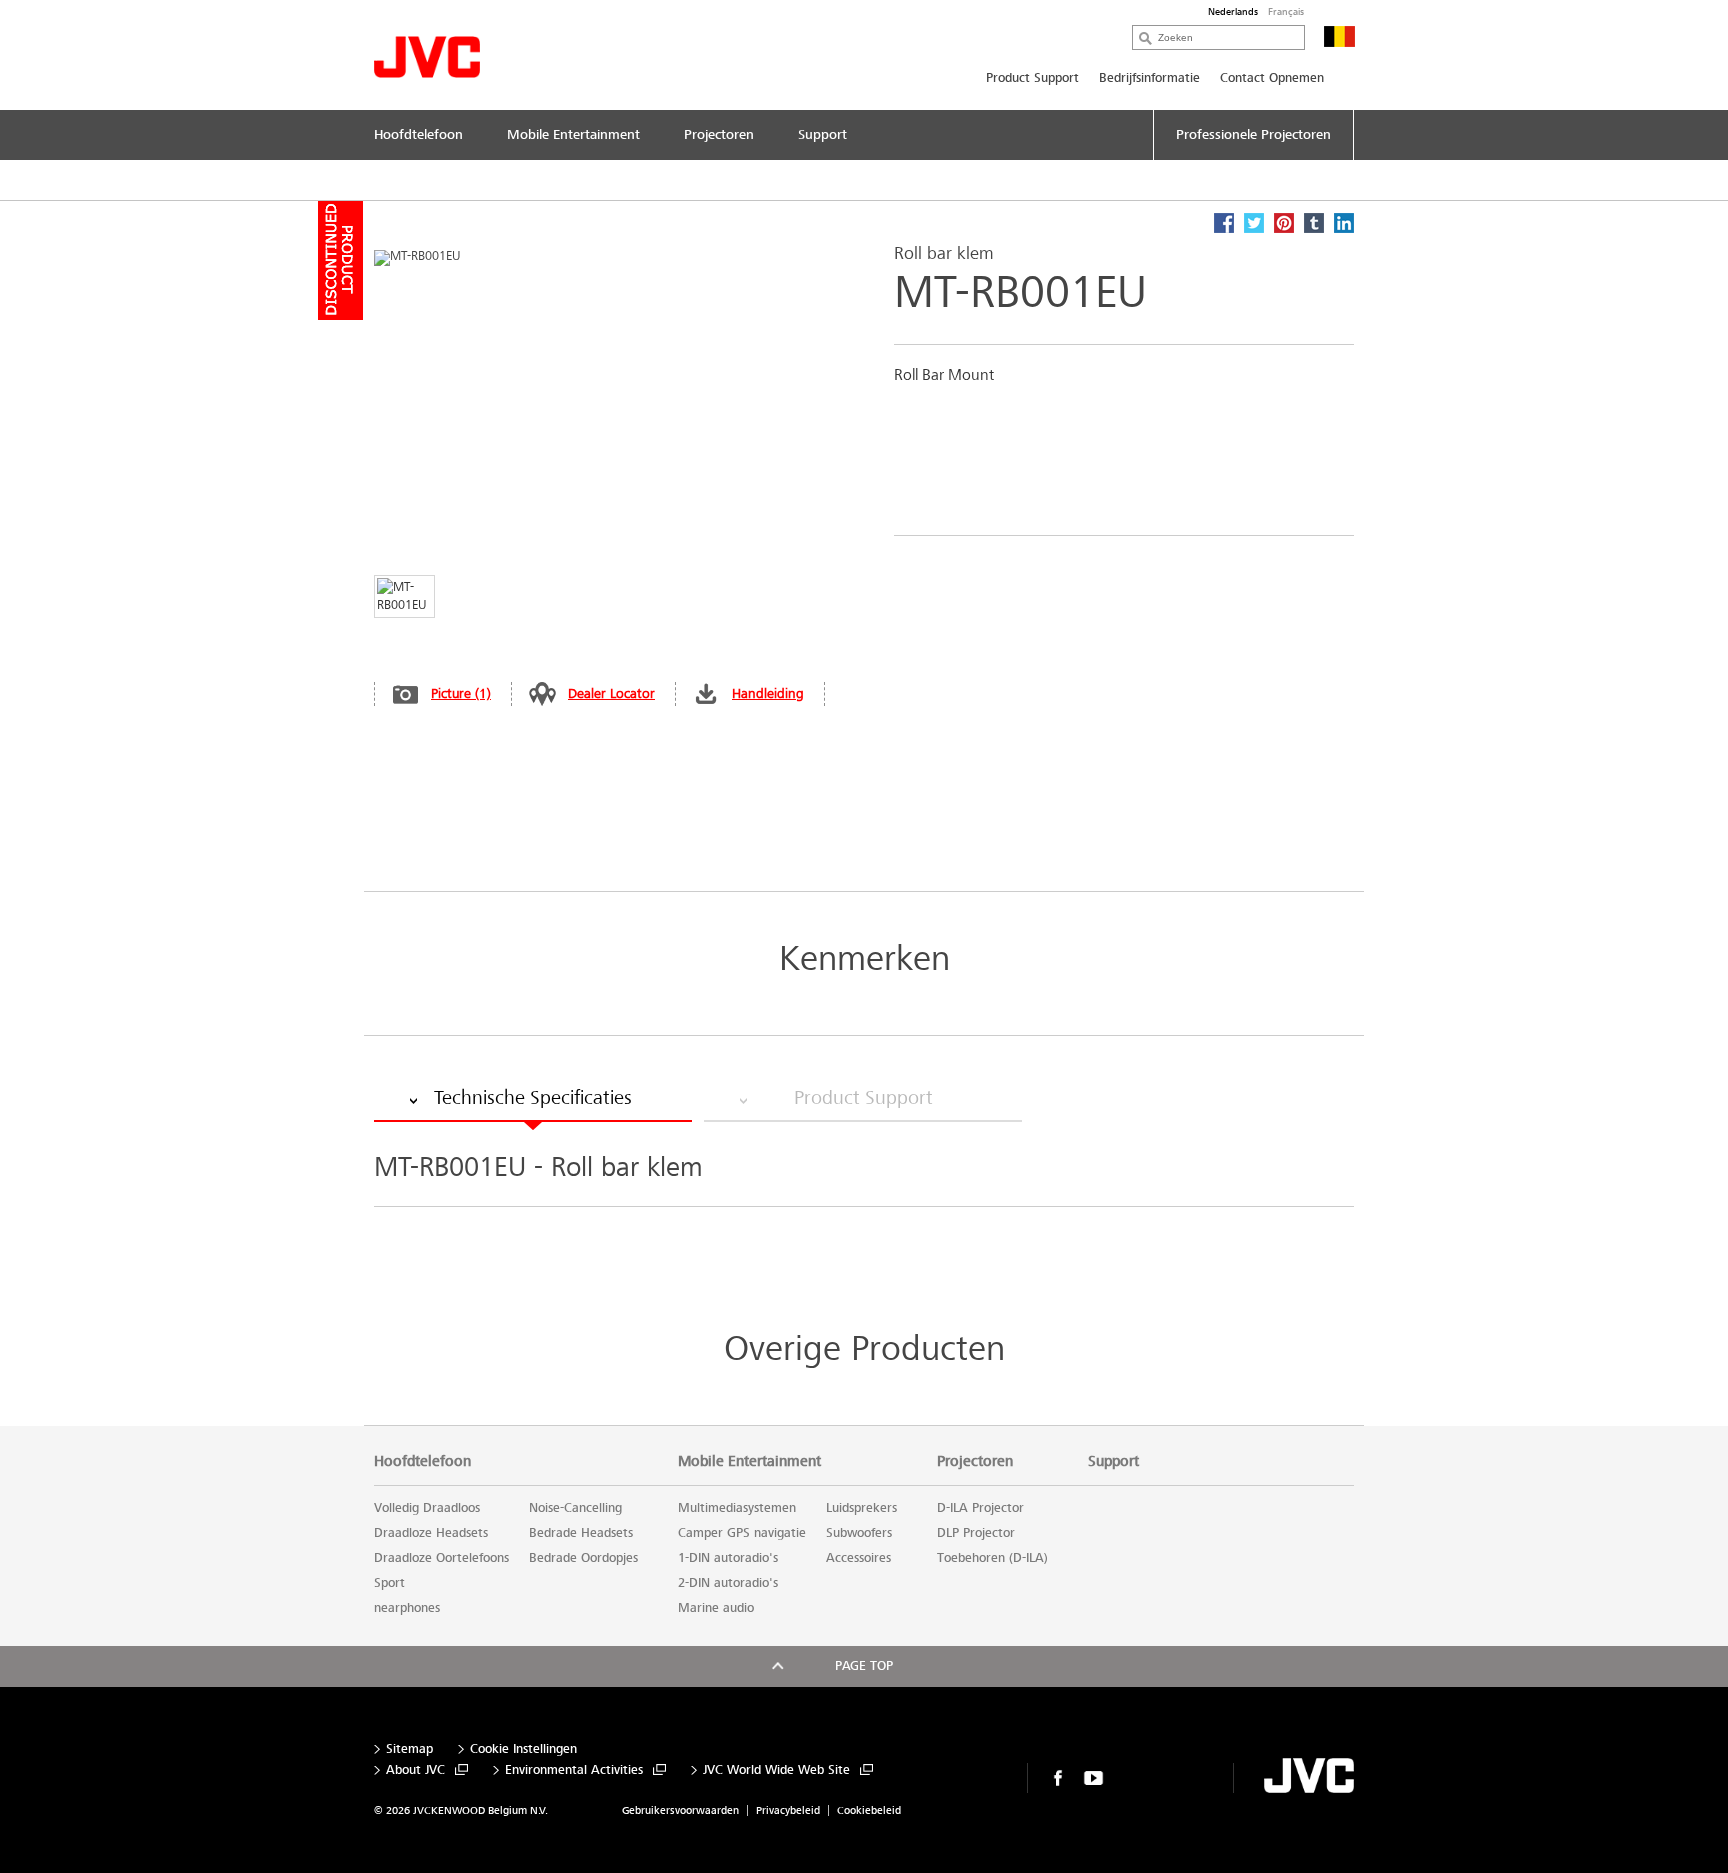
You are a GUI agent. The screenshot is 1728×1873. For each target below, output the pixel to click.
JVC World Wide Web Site (776, 1770)
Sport (389, 1583)
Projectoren (975, 1461)
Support (1113, 1461)
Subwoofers (859, 1533)
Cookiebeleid (869, 1810)
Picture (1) (461, 693)
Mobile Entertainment (749, 1461)
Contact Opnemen (1272, 78)
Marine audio (716, 1608)
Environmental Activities (574, 1770)
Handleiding (768, 693)
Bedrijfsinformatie (1149, 78)
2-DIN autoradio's (728, 1583)
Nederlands (1233, 12)
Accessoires (858, 1558)
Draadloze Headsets (431, 1533)
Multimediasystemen (737, 1508)
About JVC (415, 1770)
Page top (864, 1666)
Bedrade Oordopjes (583, 1558)
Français (1286, 12)
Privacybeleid (788, 1810)
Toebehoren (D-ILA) (992, 1558)
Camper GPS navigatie (742, 1533)
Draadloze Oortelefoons (441, 1558)
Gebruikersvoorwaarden (680, 1810)
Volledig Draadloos (427, 1508)
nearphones (407, 1608)
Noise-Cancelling (575, 1508)
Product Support (1032, 78)
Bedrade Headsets (581, 1533)
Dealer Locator (611, 693)
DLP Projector (976, 1533)
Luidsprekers (861, 1508)
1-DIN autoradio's (728, 1558)
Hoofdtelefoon (422, 1461)
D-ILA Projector (980, 1508)
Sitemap (409, 1749)
